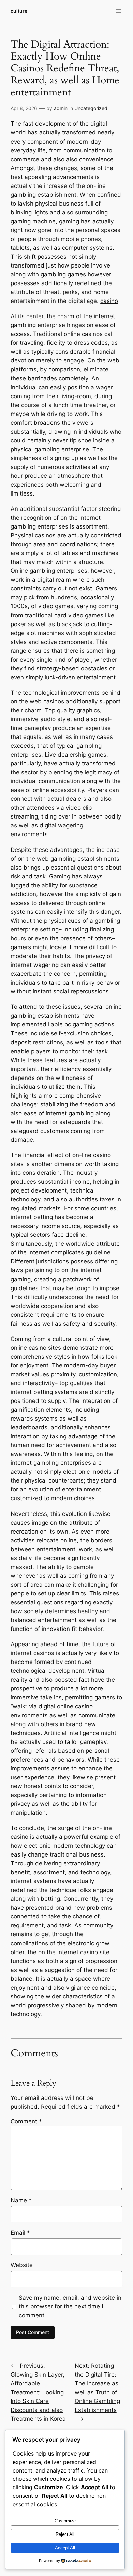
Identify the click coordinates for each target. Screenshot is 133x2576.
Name (21, 2200)
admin (61, 108)
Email (20, 2233)
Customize (65, 2521)
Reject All (65, 2534)
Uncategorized (91, 108)
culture (19, 11)
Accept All (65, 2548)
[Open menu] (118, 11)
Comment (26, 2121)
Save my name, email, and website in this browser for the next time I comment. (70, 2306)
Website (22, 2265)
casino (109, 301)
